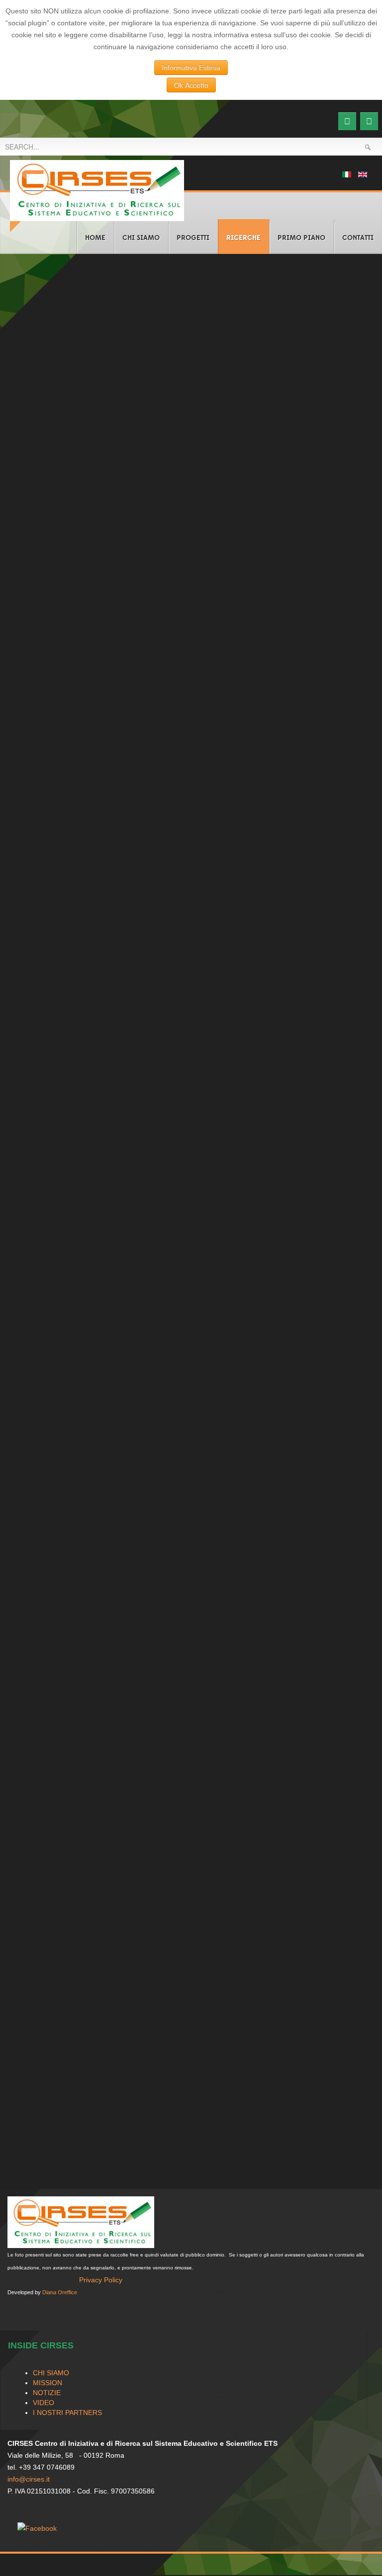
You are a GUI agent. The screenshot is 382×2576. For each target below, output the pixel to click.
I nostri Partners (67, 2413)
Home (95, 238)
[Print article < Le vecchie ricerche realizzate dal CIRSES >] (355, 328)
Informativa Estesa (191, 68)
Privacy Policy (101, 2280)
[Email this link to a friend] (367, 328)
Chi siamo (141, 238)
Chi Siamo (51, 2373)
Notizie (47, 2393)
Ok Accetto (191, 85)
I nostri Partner (50, 2142)
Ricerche (243, 238)
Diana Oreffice (60, 2292)
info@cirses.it (29, 2479)
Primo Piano (301, 238)
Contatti (358, 238)
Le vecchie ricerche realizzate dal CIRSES (111, 307)
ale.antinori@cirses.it (48, 1717)
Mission (36, 2109)
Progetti (193, 238)
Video (44, 2403)
